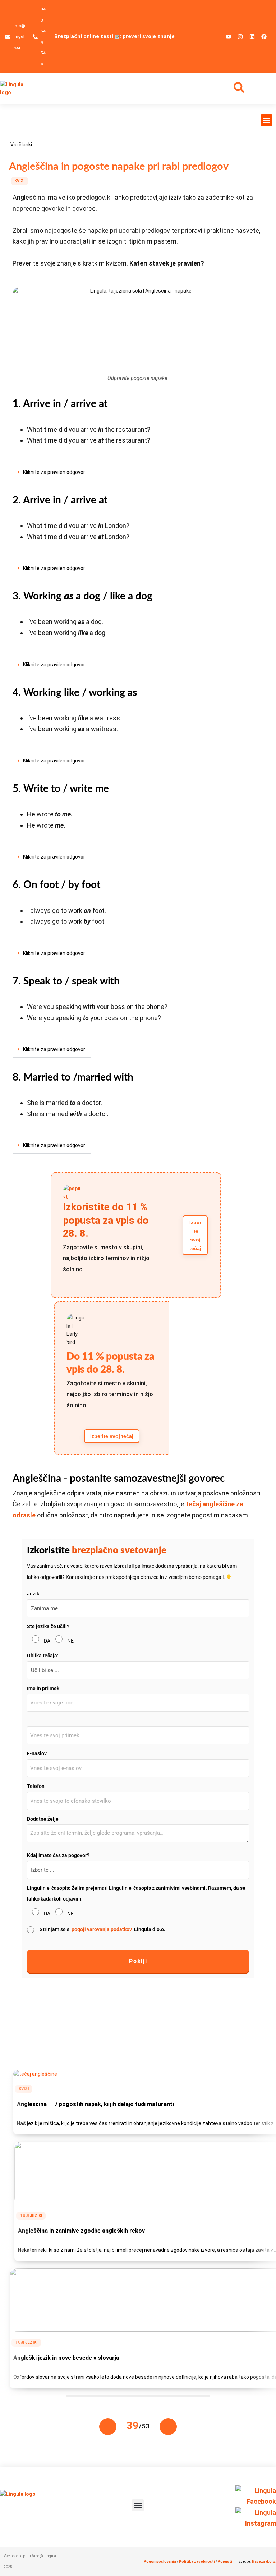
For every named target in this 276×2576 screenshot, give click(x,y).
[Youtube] (228, 37)
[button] (266, 120)
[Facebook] (264, 37)
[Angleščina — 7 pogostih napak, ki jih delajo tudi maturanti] (35, 2074)
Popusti (225, 2561)
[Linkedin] (252, 37)
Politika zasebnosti (197, 2561)
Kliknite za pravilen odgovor (54, 472)
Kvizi (19, 181)
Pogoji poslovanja (160, 2561)
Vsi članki (21, 145)
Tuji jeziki (31, 2216)
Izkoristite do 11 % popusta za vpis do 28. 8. (106, 1220)
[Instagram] (240, 37)
